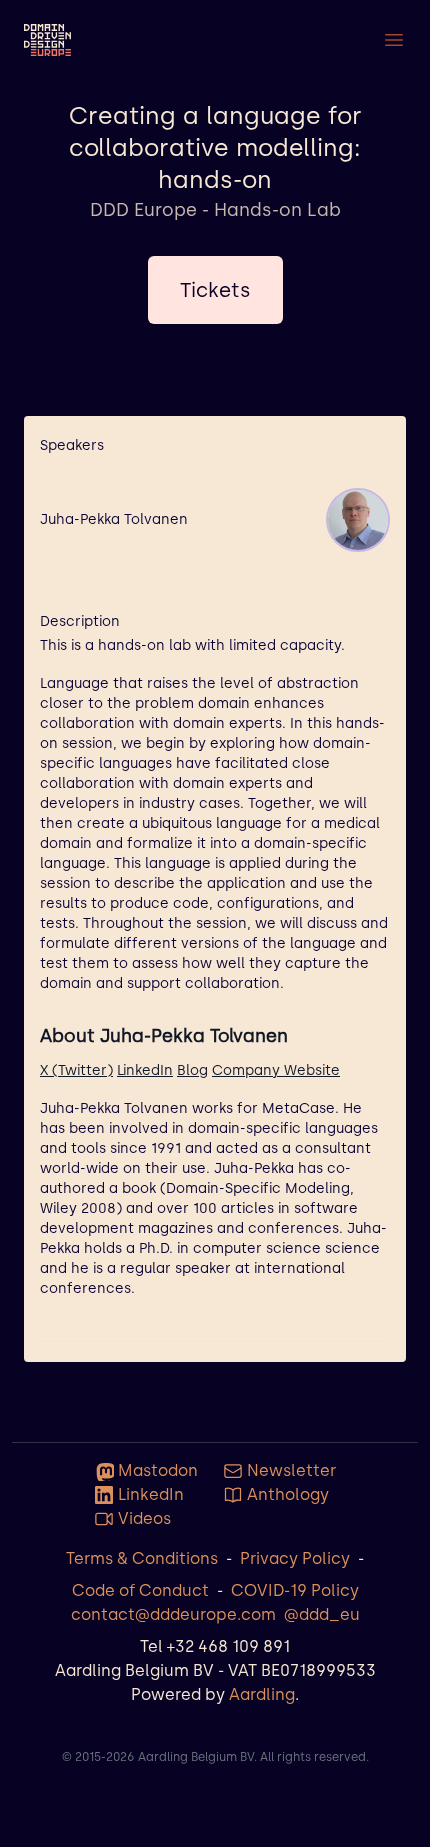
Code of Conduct (140, 1590)
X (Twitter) (76, 1070)
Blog (192, 1070)
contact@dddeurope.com (173, 1614)
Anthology (288, 1494)
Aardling (262, 1694)
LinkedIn (145, 1070)
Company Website (276, 1070)
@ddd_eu (322, 1614)
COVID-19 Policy (295, 1590)
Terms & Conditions (142, 1558)
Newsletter (291, 1470)
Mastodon (158, 1470)
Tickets (215, 290)
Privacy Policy (295, 1558)
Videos (144, 1518)
